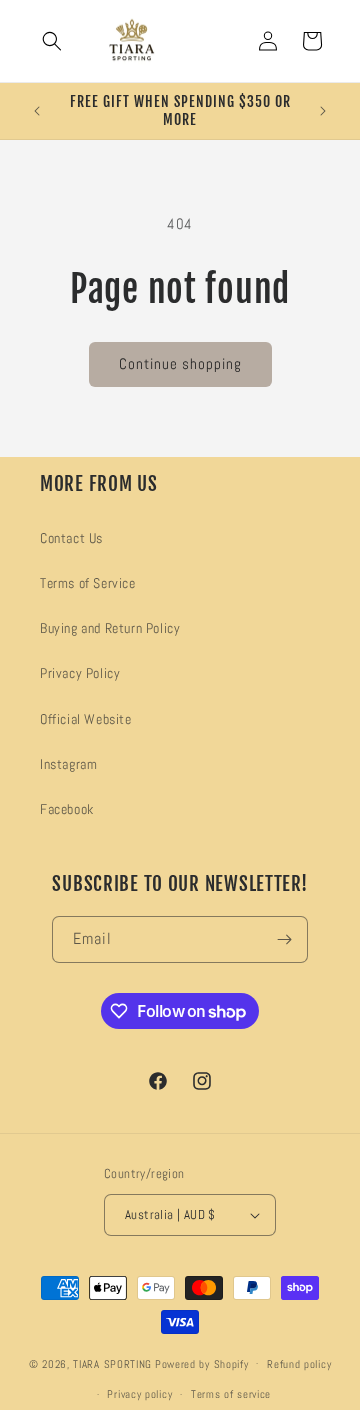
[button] (52, 41)
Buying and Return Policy (110, 628)
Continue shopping (180, 363)
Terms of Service (88, 583)
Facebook (67, 809)
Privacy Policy (80, 673)
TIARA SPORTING (112, 1363)
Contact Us (71, 538)
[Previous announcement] (37, 111)
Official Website (86, 719)
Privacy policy (139, 1394)
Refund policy (299, 1364)
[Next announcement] (323, 111)
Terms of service (231, 1394)
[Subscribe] (285, 939)
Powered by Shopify (202, 1363)
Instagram (68, 764)
